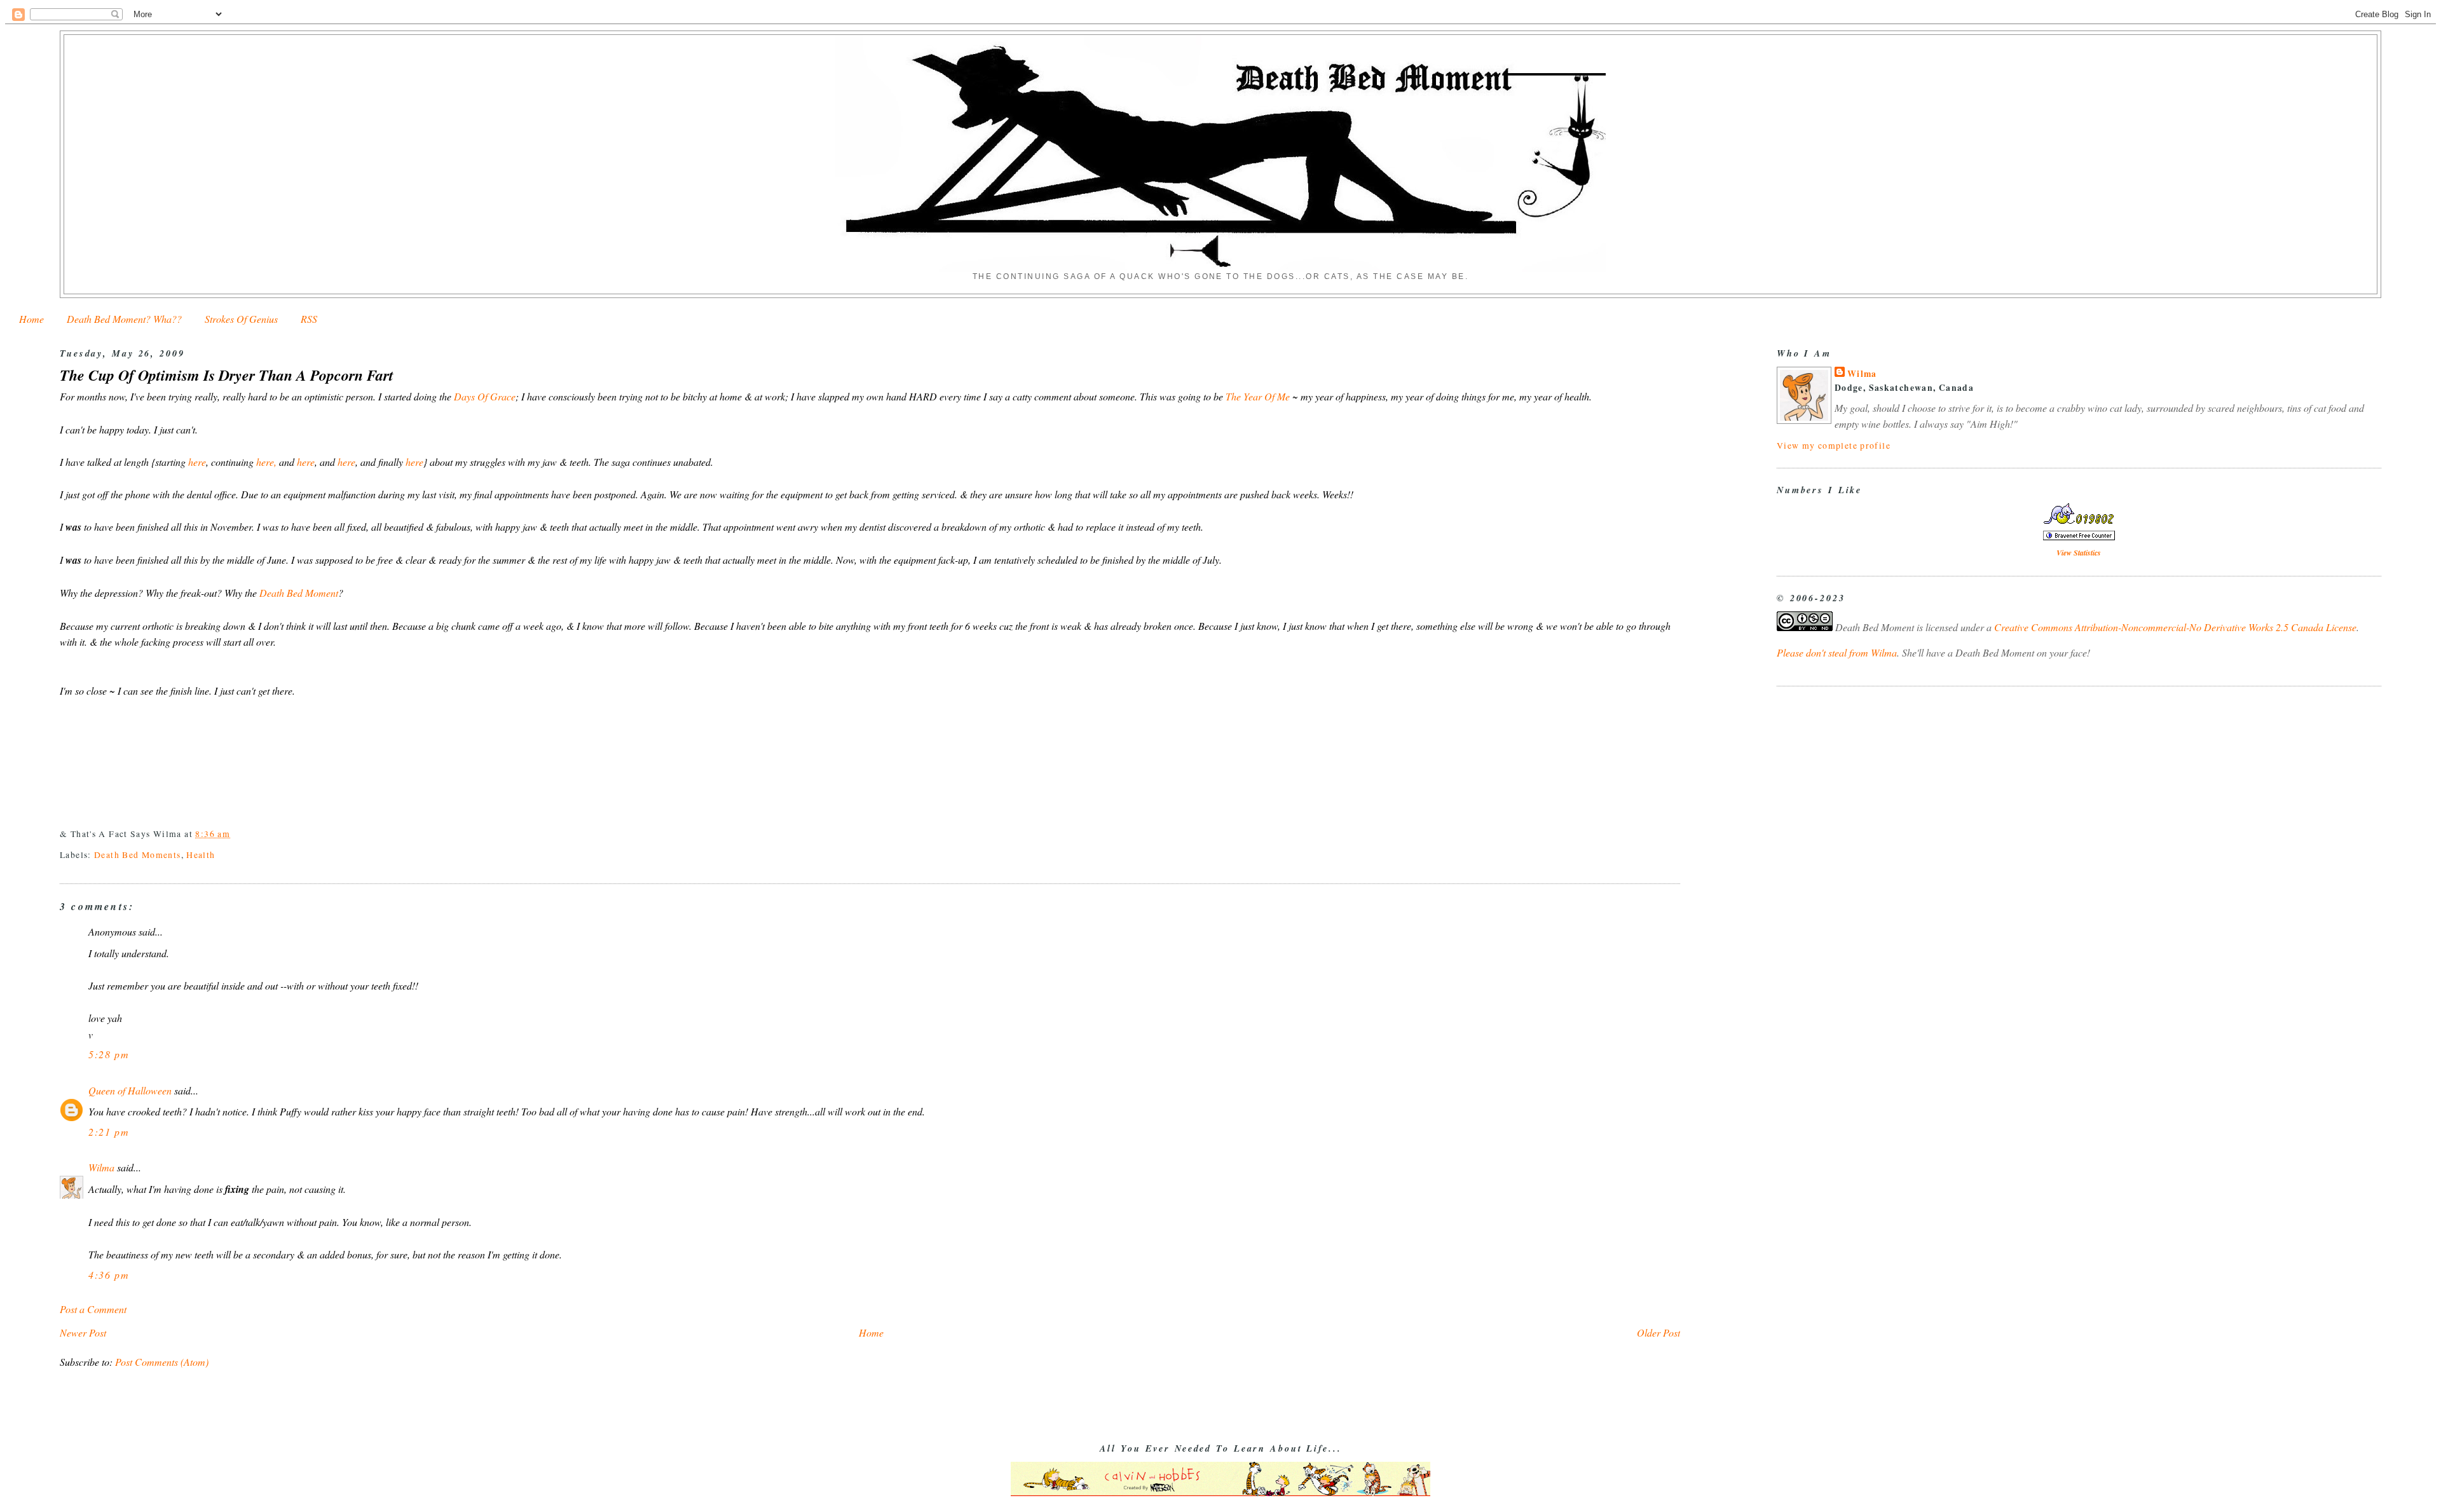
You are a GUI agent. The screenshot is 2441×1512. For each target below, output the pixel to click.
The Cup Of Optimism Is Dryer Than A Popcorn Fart (227, 375)
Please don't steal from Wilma (1837, 652)
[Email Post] (235, 834)
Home (31, 319)
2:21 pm (109, 1132)
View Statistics (2079, 553)
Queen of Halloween (130, 1090)
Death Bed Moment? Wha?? (124, 319)
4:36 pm (109, 1275)
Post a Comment (93, 1309)
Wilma (101, 1167)
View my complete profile (1834, 445)
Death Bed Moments (137, 855)
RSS (309, 319)
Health (201, 855)
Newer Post (83, 1332)
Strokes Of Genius (241, 319)
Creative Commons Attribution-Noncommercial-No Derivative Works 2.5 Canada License (2175, 627)
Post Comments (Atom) (162, 1362)
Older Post (1658, 1332)
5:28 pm (109, 1054)
